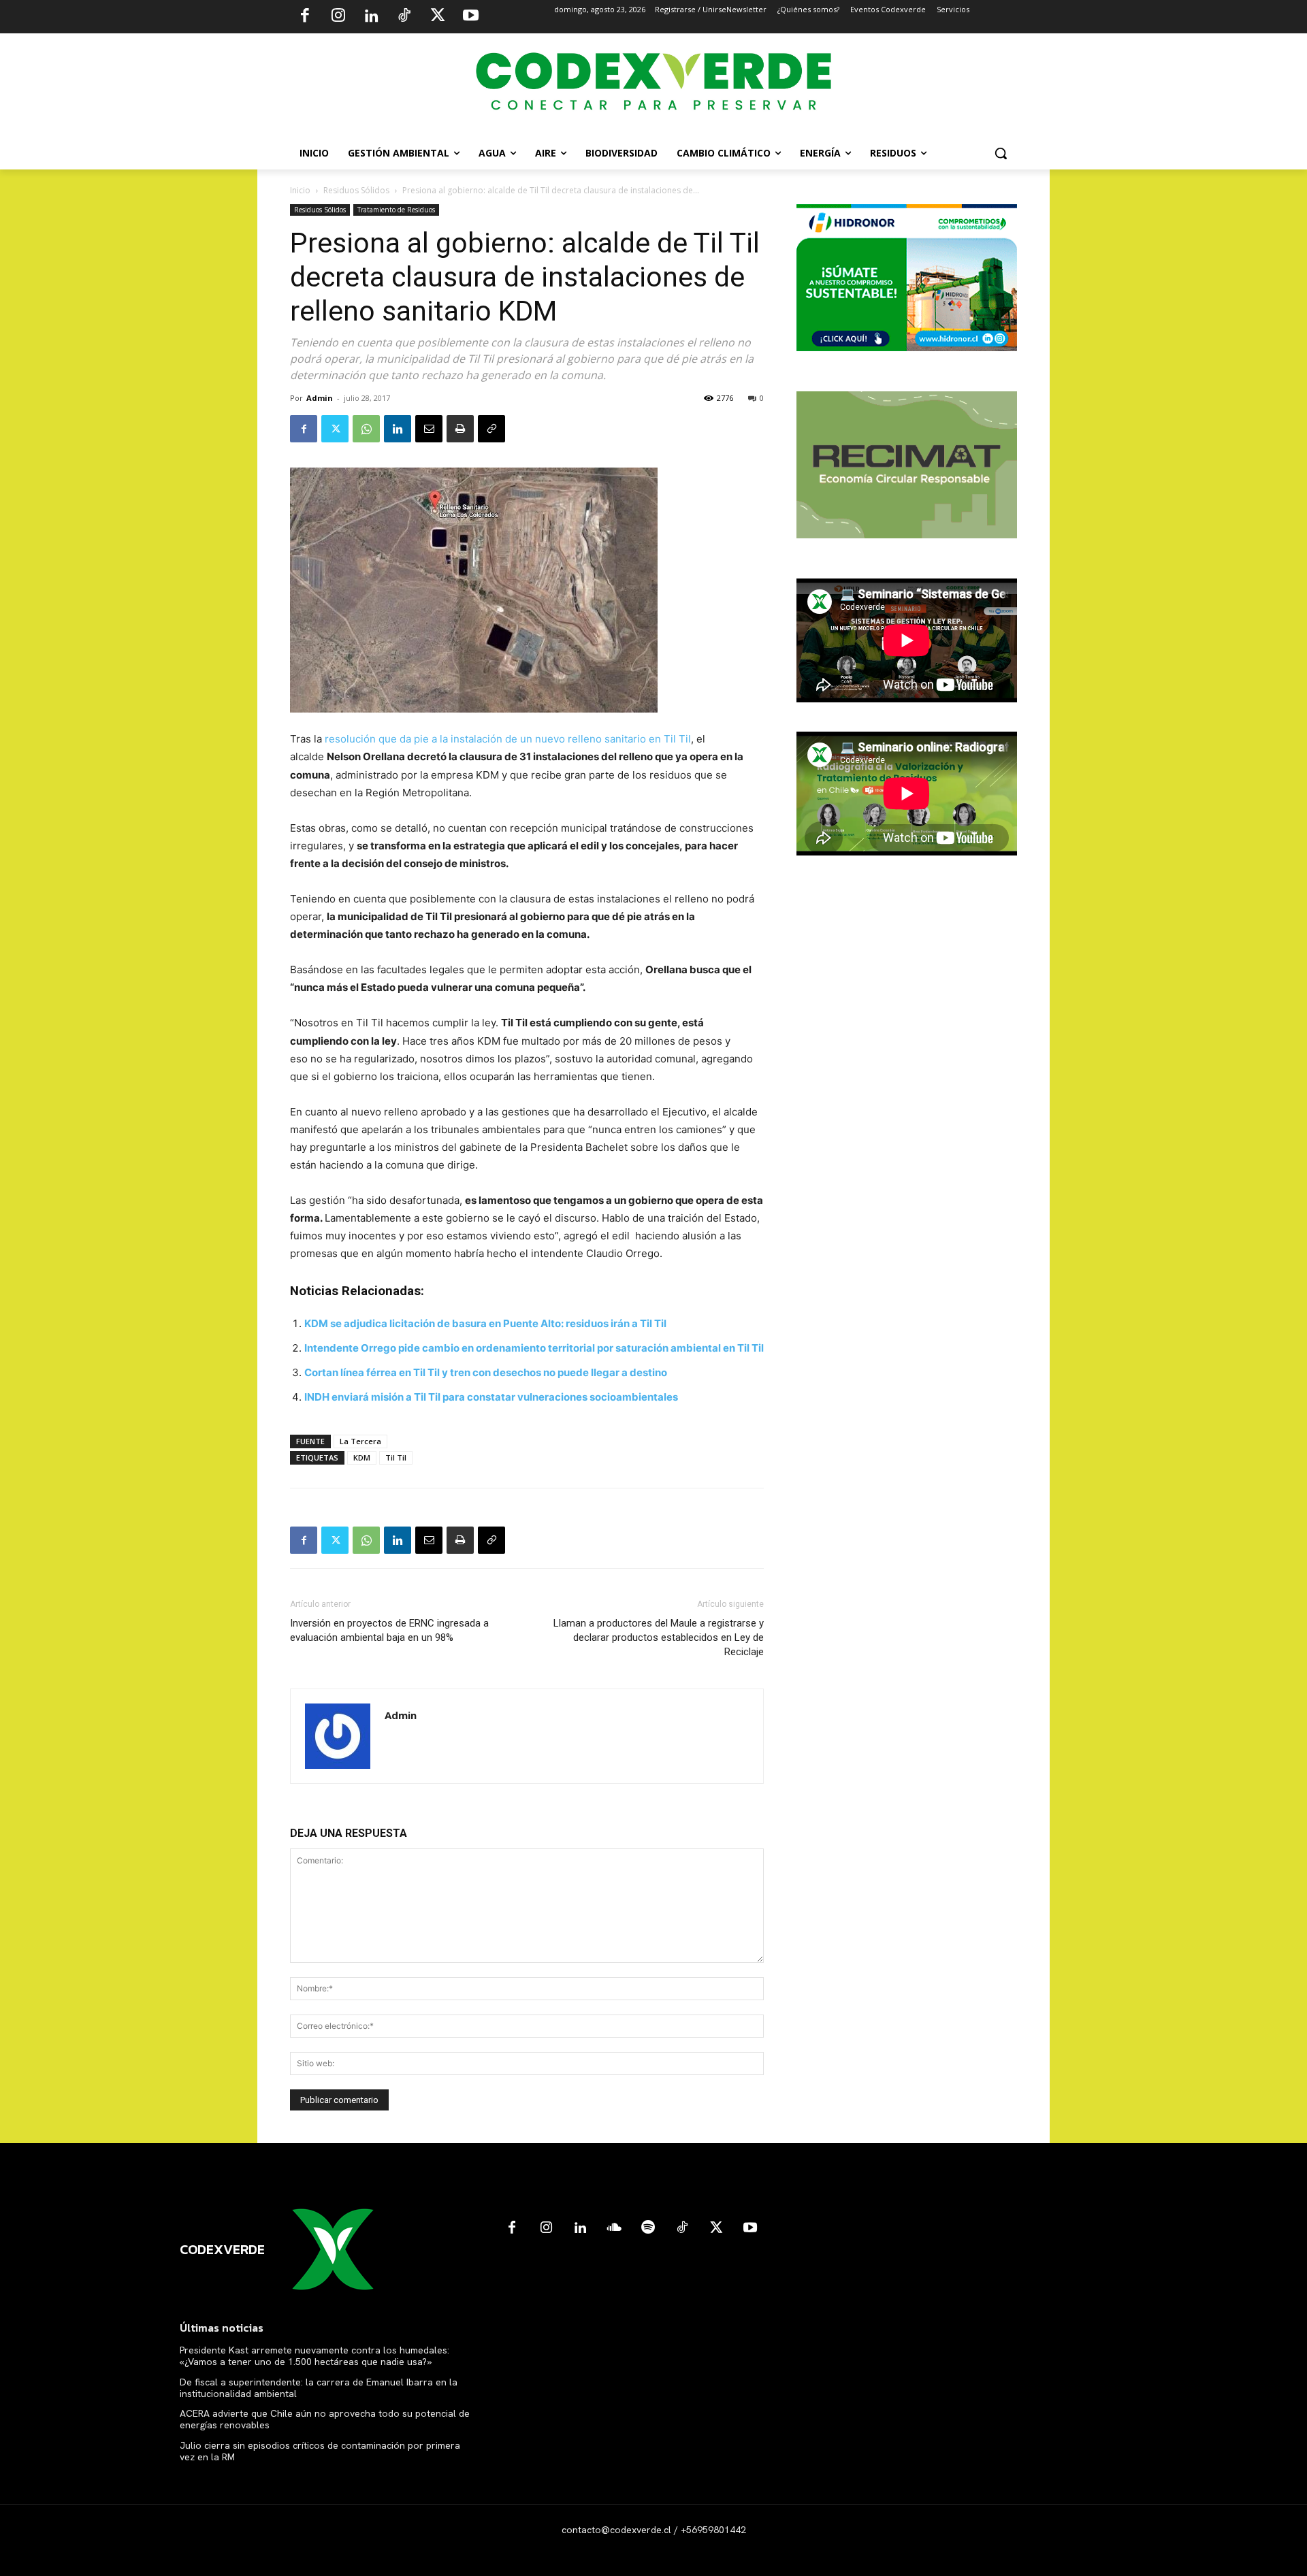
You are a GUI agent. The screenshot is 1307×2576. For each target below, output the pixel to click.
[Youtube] (470, 17)
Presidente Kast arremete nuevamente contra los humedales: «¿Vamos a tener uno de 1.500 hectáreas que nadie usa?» (314, 2356)
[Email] (429, 429)
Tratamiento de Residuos (396, 210)
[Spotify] (648, 2228)
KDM (362, 1457)
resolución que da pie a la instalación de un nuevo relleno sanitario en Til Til (506, 739)
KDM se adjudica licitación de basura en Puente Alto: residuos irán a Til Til (485, 1323)
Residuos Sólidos (356, 190)
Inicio (300, 190)
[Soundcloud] (614, 2228)
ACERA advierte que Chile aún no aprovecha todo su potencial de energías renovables (325, 2419)
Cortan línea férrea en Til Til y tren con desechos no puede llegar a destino (486, 1372)
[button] (1001, 153)
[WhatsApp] (366, 429)
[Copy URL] (491, 429)
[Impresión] (460, 429)
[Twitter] (438, 17)
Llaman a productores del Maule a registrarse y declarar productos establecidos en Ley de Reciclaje (659, 1637)
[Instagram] (338, 17)
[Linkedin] (371, 17)
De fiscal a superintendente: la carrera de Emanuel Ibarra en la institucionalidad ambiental (319, 2388)
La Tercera (360, 1441)
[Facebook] (305, 17)
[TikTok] (404, 17)
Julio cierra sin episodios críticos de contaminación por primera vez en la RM (320, 2451)
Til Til (396, 1457)
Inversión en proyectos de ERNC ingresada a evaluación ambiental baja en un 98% (389, 1630)
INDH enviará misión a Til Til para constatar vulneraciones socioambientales (491, 1397)
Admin (320, 398)
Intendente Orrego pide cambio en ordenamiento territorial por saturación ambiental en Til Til (534, 1348)
